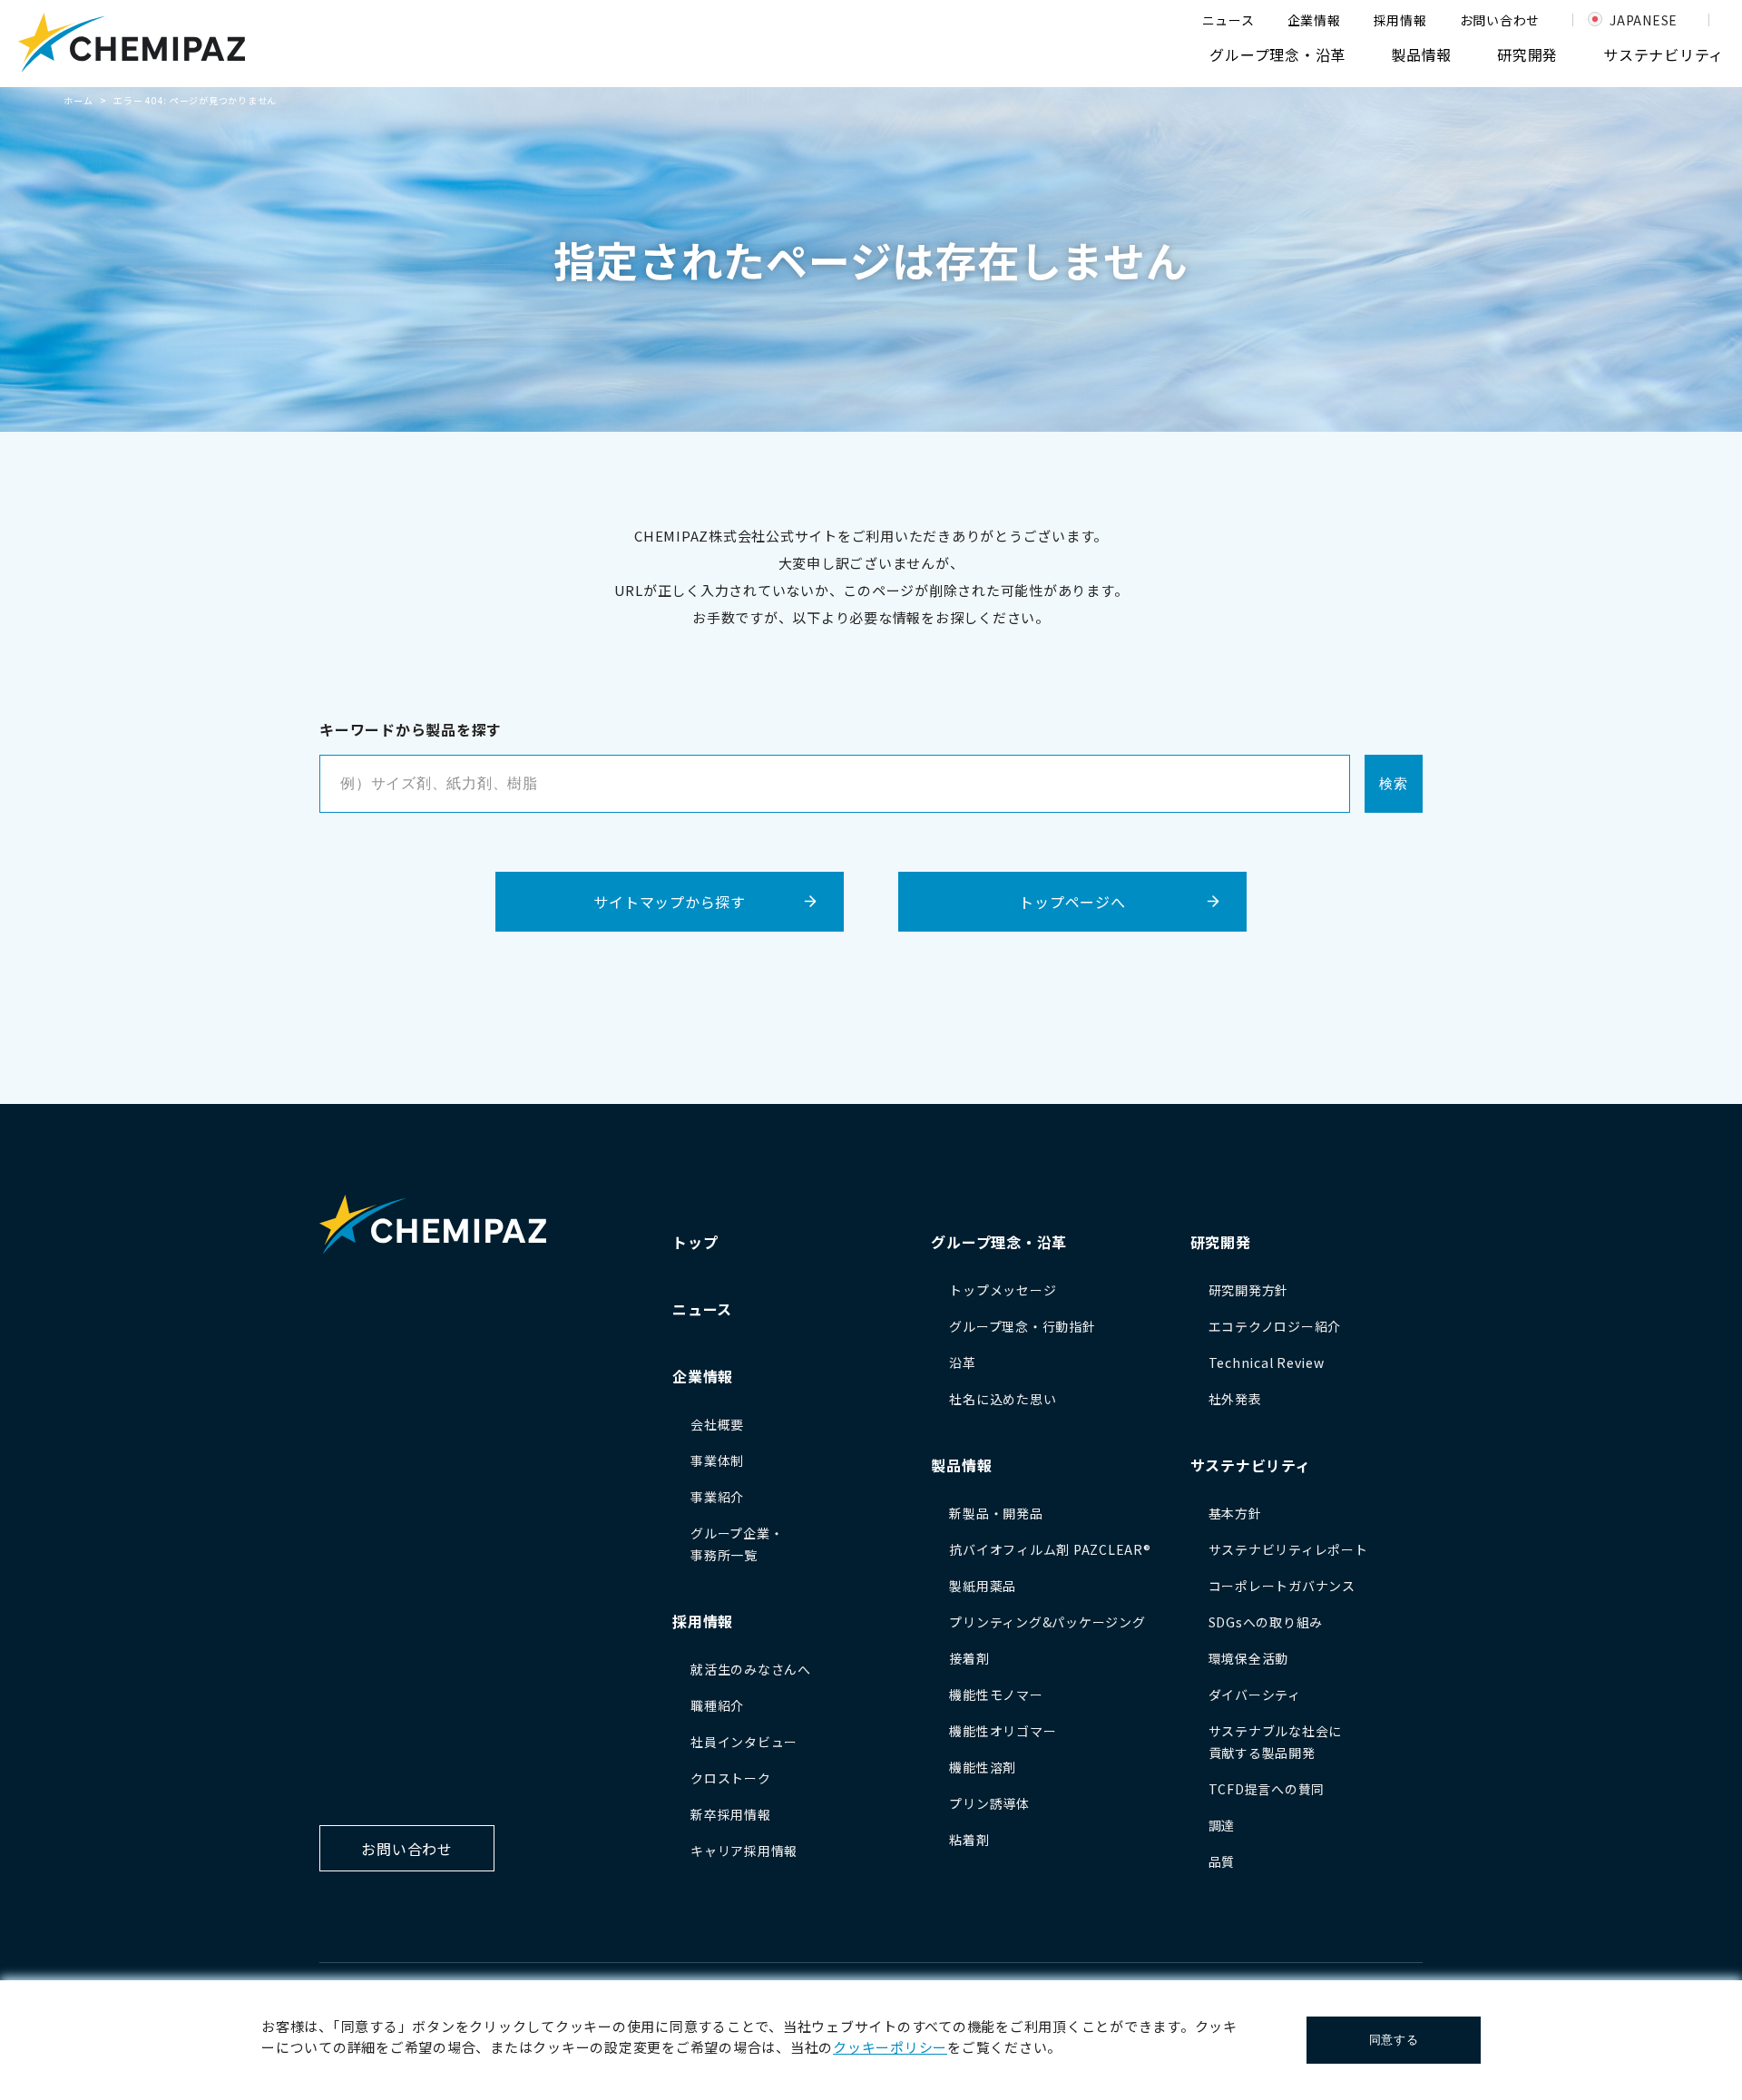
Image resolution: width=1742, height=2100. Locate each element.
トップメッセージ (1003, 1290)
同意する (1394, 2040)
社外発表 (1235, 1399)
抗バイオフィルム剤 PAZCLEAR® (1050, 1549)
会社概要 (717, 1424)
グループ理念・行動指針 (1022, 1326)
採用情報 (1400, 20)
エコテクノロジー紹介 (1275, 1326)
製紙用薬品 (983, 1586)
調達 (1222, 1825)
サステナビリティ (1664, 54)
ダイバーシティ (1255, 1695)
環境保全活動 (1249, 1658)
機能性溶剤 (983, 1767)
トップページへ (1072, 902)
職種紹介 (717, 1705)
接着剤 (969, 1658)
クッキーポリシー (890, 2047)
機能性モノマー (996, 1695)
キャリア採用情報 (744, 1851)
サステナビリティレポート (1288, 1549)
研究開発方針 (1249, 1290)
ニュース (1228, 20)
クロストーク (731, 1778)
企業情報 (1314, 20)
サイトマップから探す (670, 902)
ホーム (78, 100)
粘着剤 (969, 1840)
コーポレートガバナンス (1282, 1586)
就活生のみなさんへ (751, 1669)
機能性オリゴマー (1003, 1731)
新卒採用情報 (731, 1814)
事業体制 (717, 1460)
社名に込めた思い (1003, 1399)
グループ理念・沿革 (1277, 54)
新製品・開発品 (996, 1513)
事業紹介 (717, 1497)
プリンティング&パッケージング (1047, 1622)
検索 (1394, 783)
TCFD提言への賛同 (1267, 1789)
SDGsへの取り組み (1266, 1622)
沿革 (963, 1363)
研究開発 (1527, 54)
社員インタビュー (744, 1742)
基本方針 (1235, 1513)
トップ (695, 1242)
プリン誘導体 (989, 1803)
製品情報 (1421, 54)
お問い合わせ (1500, 20)
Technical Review (1267, 1363)
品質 (1222, 1861)
